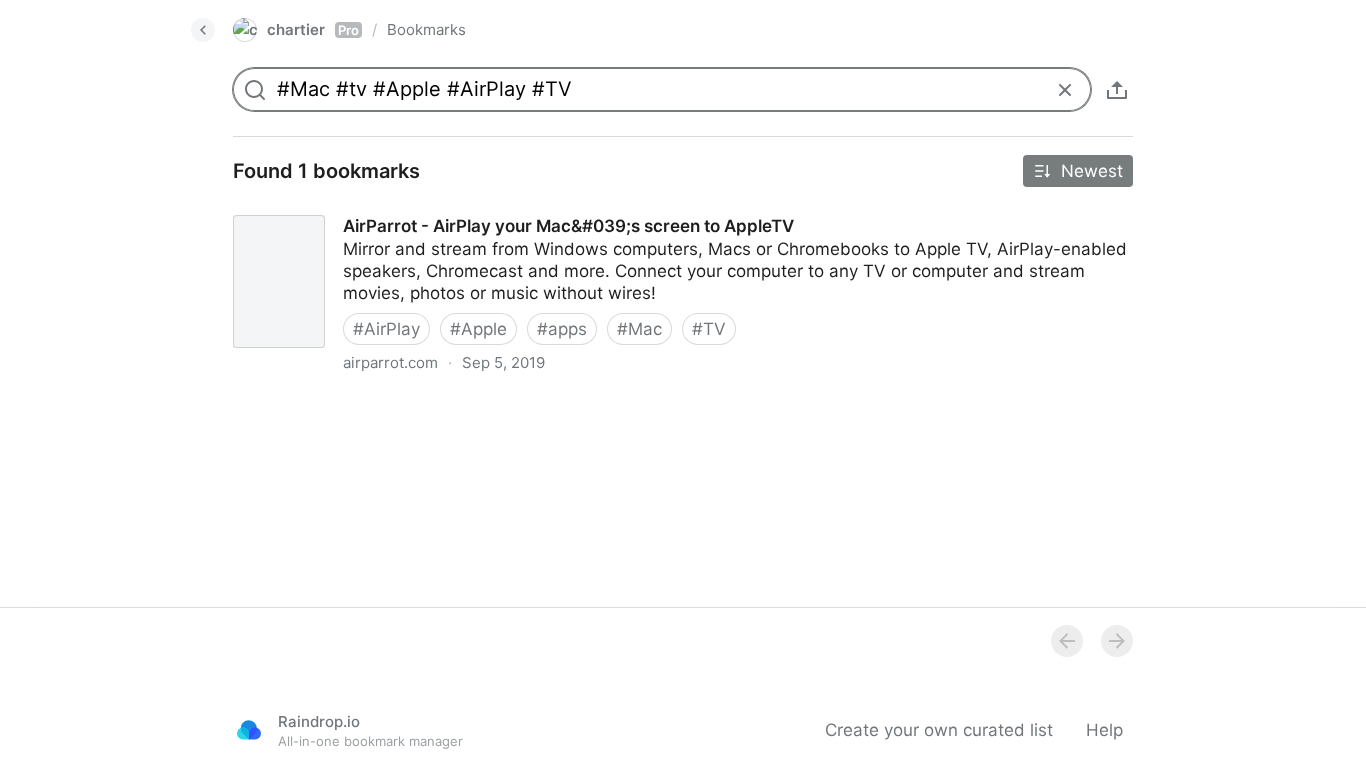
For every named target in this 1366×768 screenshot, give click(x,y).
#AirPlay (386, 329)
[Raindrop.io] (249, 730)
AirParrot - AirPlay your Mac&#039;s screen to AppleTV (438, 208)
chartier (313, 29)
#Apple (478, 329)
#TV (709, 329)
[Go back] (203, 30)
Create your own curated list (939, 730)
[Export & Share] (1117, 90)
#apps (562, 329)
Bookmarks (426, 29)
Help (1104, 730)
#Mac (639, 329)
